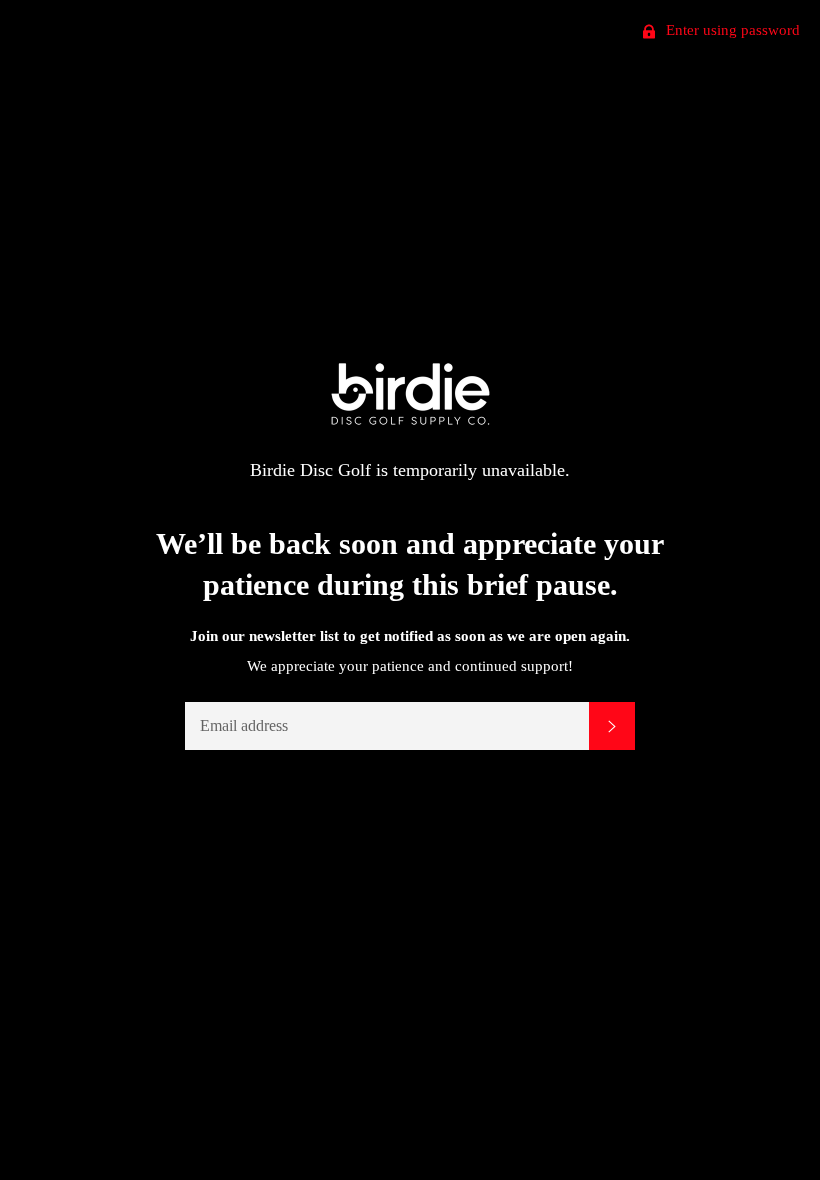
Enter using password (731, 30)
